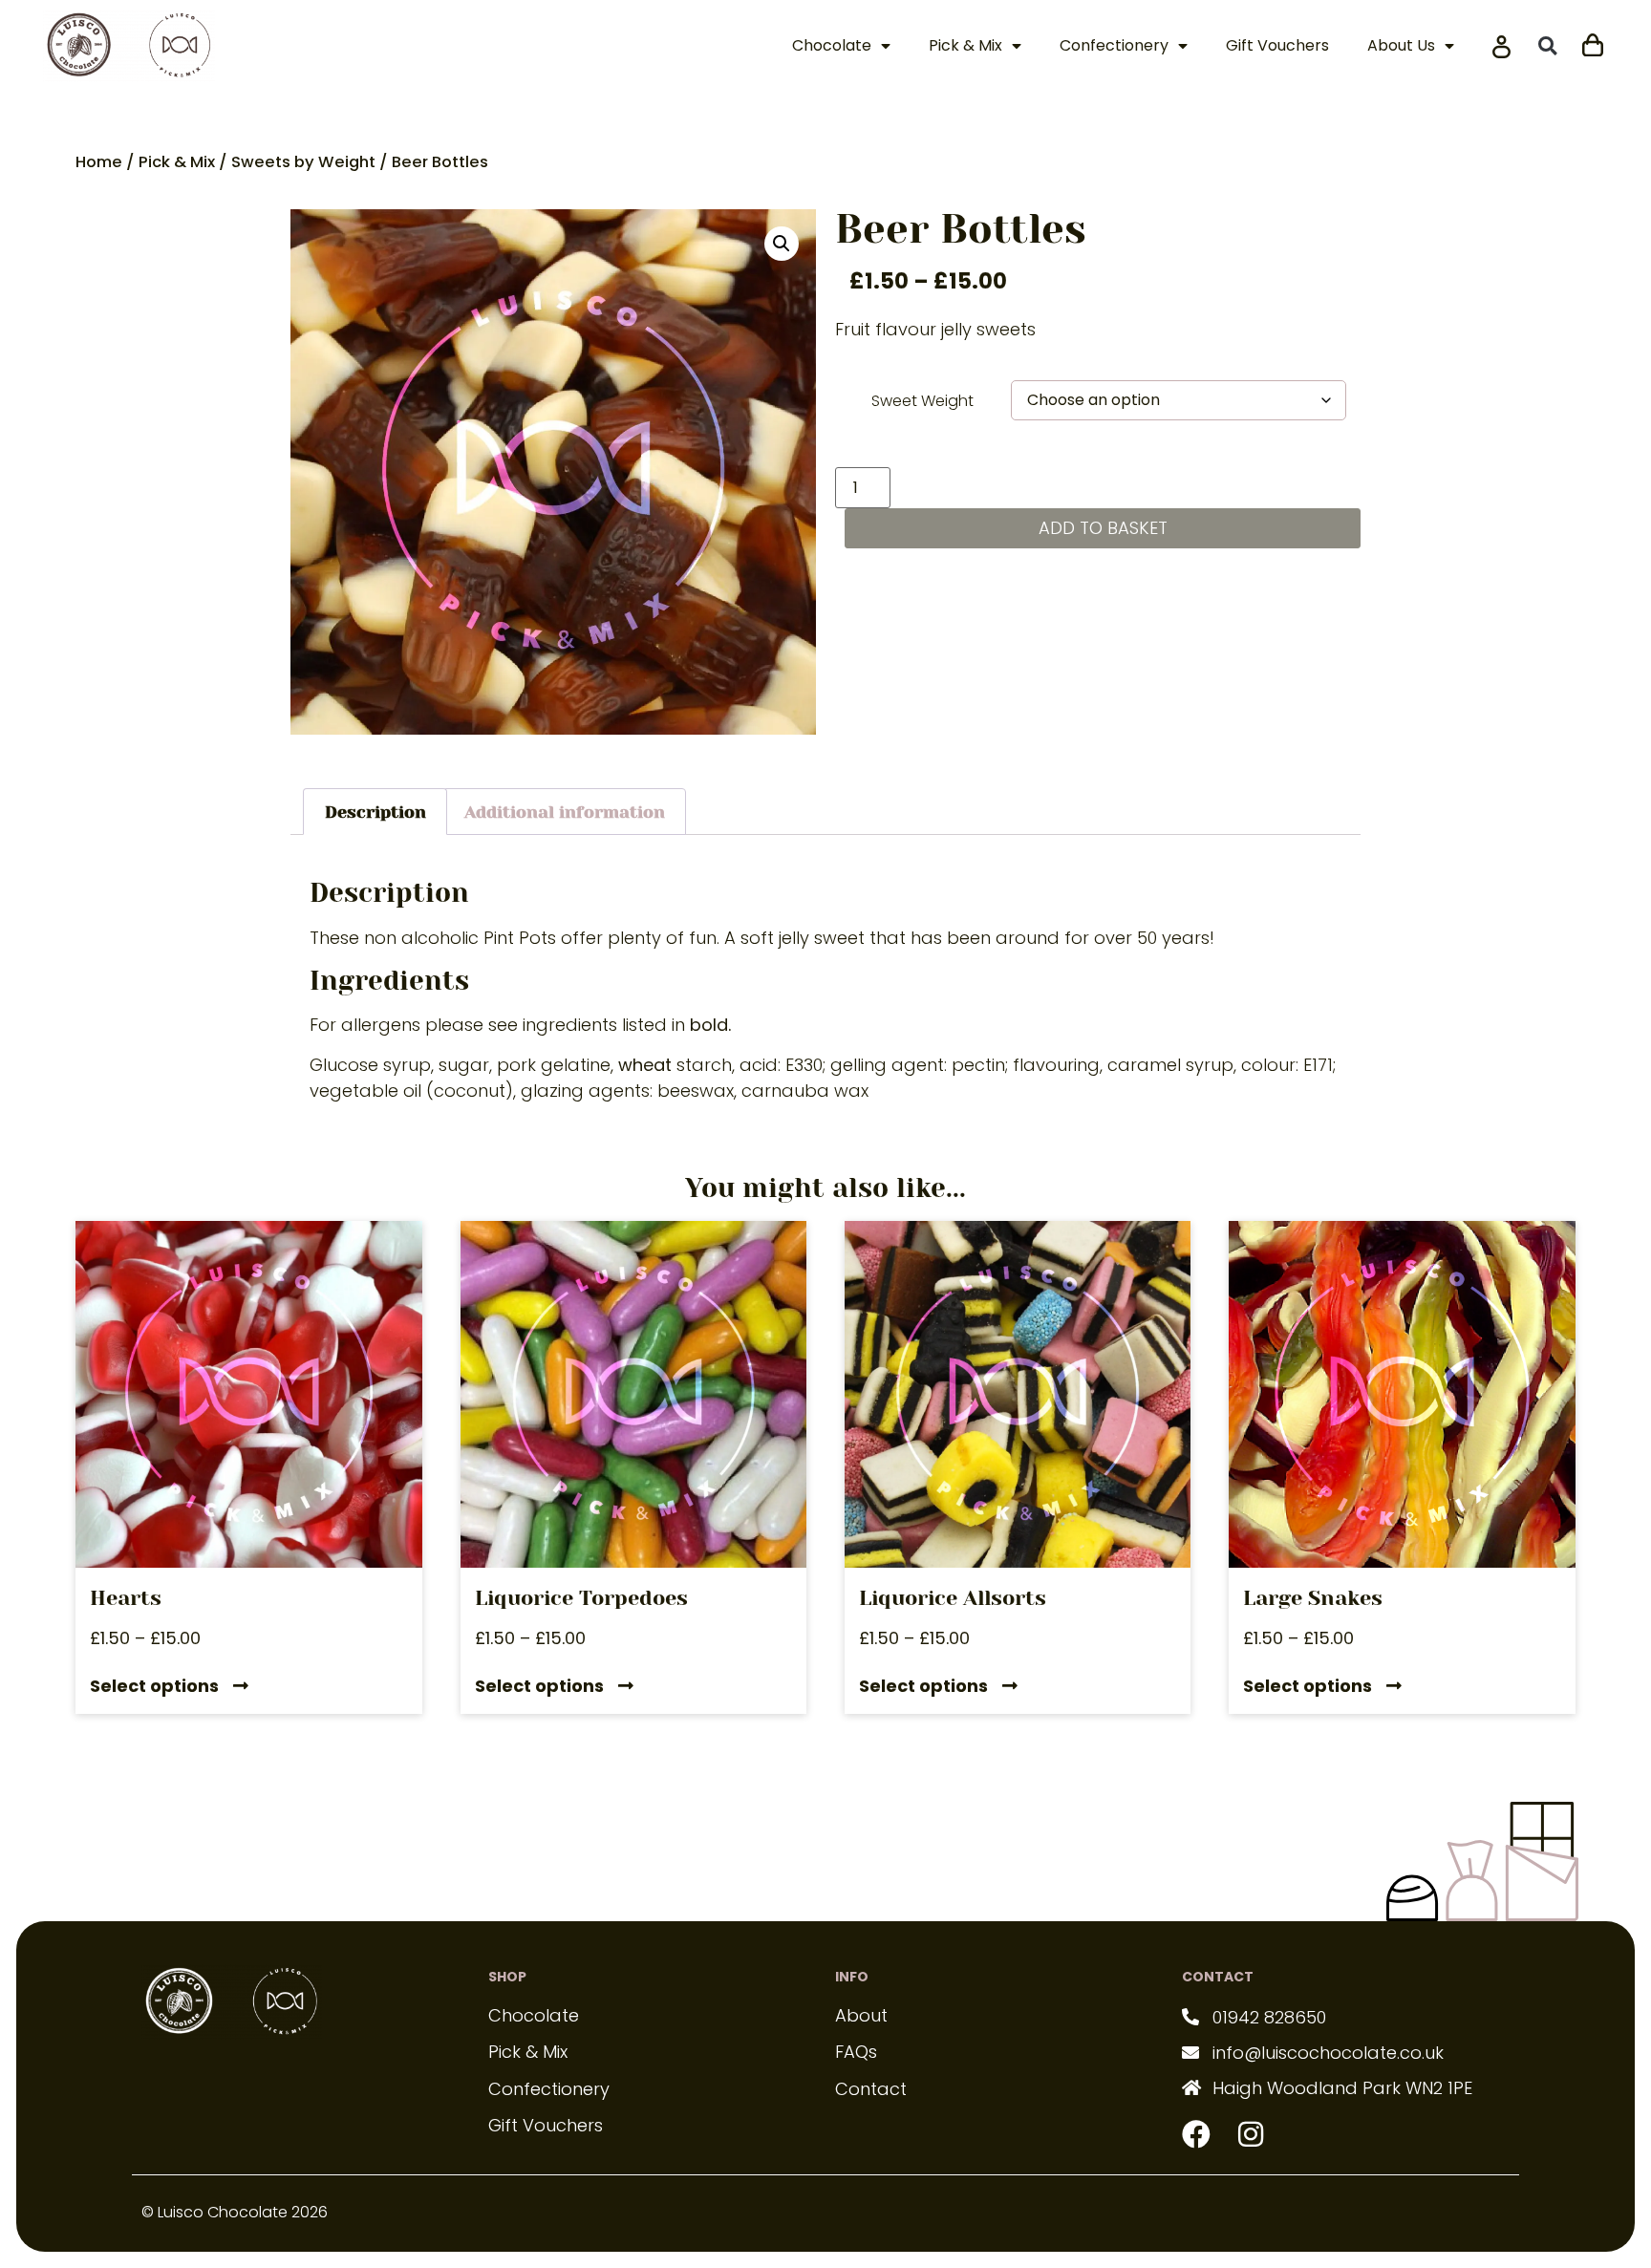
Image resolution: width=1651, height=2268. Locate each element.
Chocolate (832, 45)
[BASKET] (1593, 43)
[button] (1547, 45)
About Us (1401, 45)
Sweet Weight (922, 401)
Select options (154, 1687)
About (861, 2015)
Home (99, 162)
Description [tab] (375, 812)
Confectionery (1114, 45)
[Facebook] (1196, 2134)
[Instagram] (1251, 2134)
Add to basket (1103, 528)
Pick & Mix (965, 45)
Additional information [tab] (565, 812)
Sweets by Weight (303, 162)
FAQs (856, 2052)
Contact (871, 2089)
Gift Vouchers (1277, 45)
